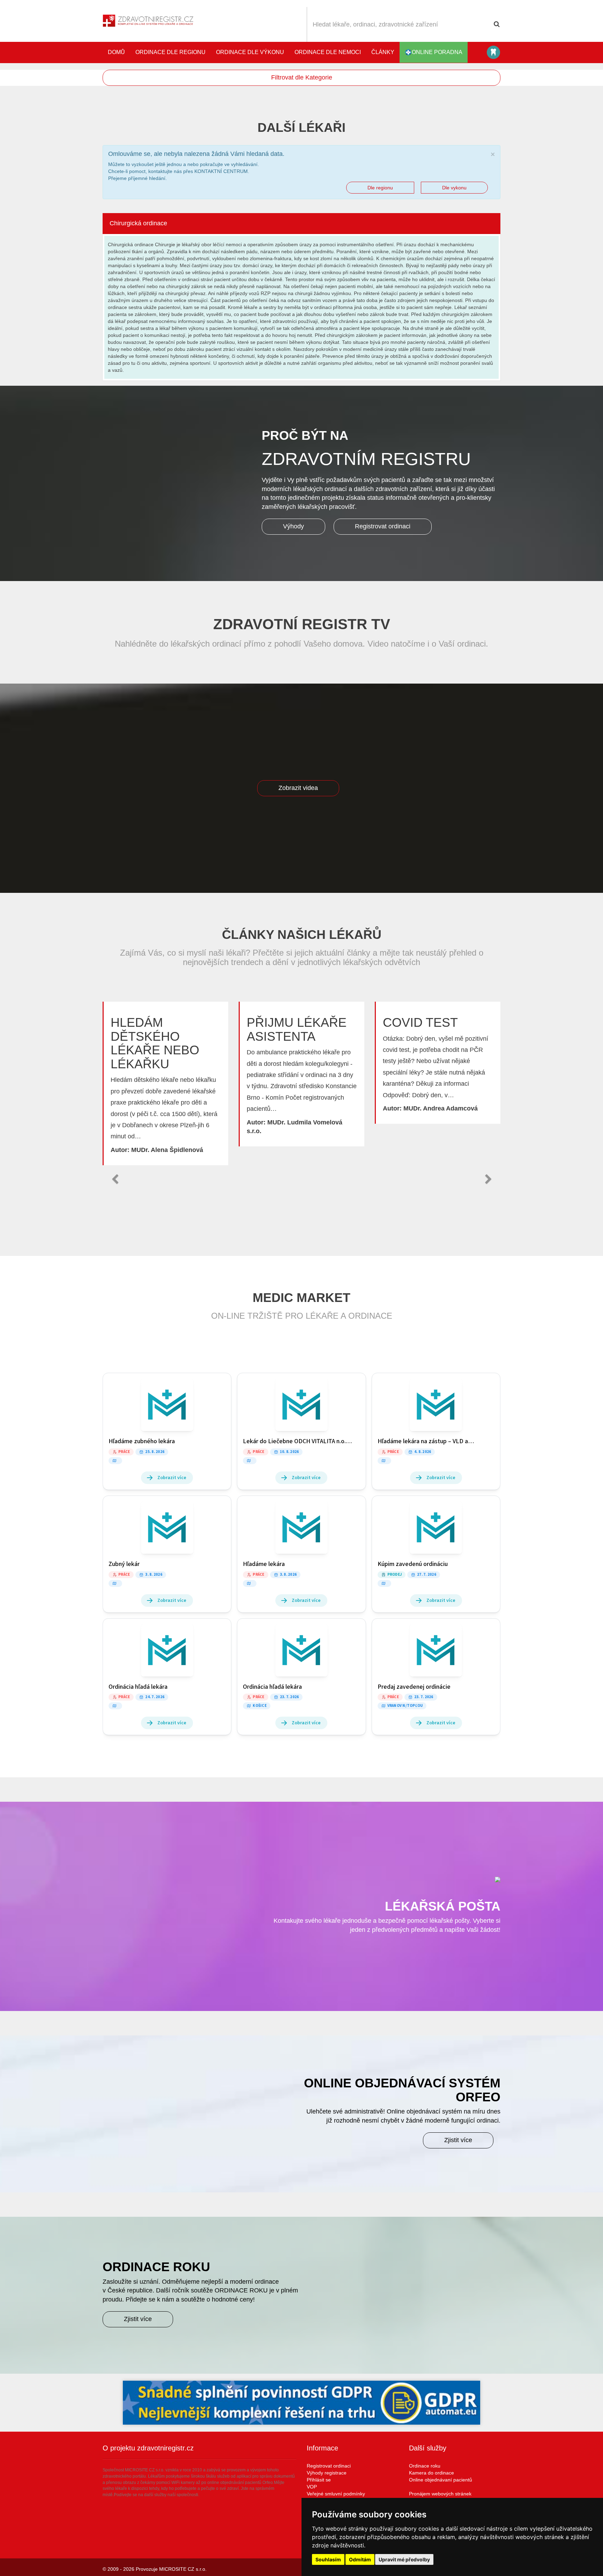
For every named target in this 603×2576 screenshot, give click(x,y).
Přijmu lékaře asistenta (297, 1029)
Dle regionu (380, 188)
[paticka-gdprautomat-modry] (301, 2403)
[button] (115, 1179)
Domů (116, 52)
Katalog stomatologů (493, 52)
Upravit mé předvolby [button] (404, 2559)
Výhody (293, 526)
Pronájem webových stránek (440, 2494)
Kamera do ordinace (431, 2473)
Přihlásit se (319, 2480)
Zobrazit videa (298, 788)
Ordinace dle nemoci (328, 52)
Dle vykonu (454, 188)
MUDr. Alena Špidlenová (167, 1150)
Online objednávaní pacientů (441, 2480)
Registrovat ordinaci (383, 526)
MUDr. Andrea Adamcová (441, 1108)
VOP (312, 2487)
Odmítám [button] (360, 2559)
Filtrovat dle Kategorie (302, 77)
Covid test (420, 1022)
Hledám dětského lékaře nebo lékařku (155, 1043)
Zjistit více (458, 2140)
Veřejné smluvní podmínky (336, 2494)
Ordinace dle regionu (170, 52)
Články (383, 52)
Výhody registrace (327, 2473)
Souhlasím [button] (328, 2559)
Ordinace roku (425, 2466)
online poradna (437, 52)
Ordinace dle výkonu (250, 52)
